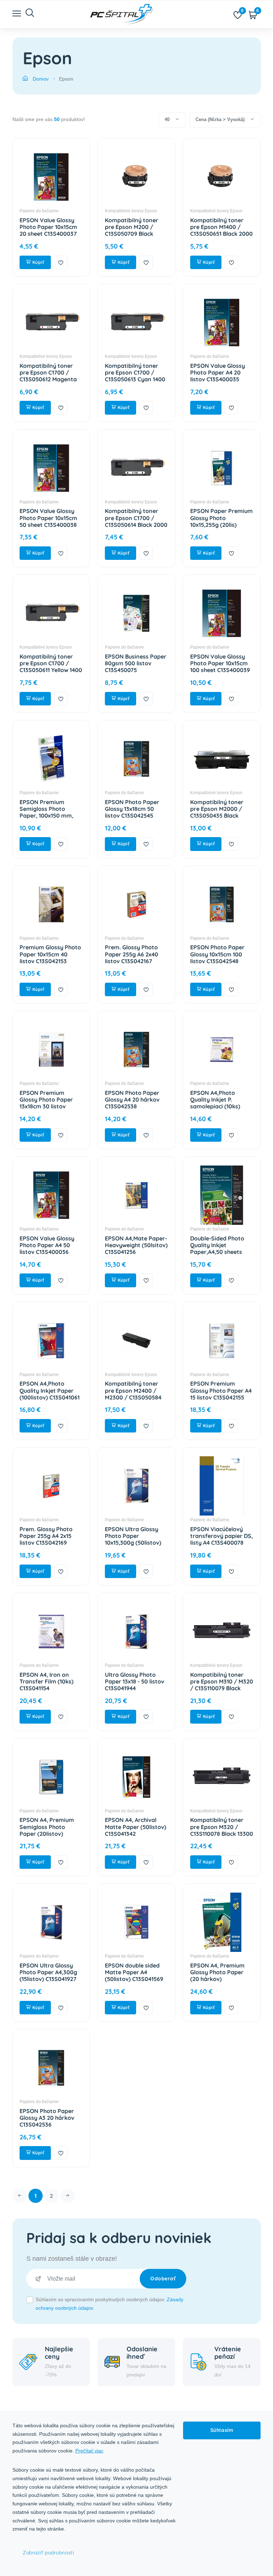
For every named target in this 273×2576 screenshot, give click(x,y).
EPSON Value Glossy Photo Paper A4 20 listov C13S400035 (218, 372)
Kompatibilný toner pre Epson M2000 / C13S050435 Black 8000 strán (217, 812)
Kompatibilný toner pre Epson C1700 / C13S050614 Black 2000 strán (136, 521)
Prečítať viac (89, 2451)
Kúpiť (38, 262)
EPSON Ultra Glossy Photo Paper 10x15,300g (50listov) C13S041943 (133, 1539)
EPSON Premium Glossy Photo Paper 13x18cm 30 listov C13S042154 (46, 1103)
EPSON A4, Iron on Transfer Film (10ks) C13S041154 (47, 1681)
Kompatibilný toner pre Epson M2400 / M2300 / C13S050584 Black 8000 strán (133, 1394)
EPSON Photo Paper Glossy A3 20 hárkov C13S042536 (47, 2118)
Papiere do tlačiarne (39, 211)
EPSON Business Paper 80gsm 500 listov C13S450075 (136, 663)
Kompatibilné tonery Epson (131, 211)
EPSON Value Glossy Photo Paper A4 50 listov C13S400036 (47, 1245)
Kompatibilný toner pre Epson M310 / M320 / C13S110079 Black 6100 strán (222, 1685)
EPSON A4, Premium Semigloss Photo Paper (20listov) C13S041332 (47, 1830)
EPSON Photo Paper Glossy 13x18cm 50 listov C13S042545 (132, 809)
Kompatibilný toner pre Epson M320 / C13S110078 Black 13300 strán (222, 1830)
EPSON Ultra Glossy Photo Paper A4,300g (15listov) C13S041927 (48, 1972)
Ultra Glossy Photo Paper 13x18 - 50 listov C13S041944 (135, 1681)
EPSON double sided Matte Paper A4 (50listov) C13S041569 (134, 1972)
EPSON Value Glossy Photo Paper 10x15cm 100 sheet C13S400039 (220, 663)
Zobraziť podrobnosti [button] (48, 2553)
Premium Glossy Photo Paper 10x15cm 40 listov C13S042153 (50, 954)
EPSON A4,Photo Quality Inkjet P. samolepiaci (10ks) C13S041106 (215, 1103)
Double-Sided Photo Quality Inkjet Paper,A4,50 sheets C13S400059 (217, 1249)
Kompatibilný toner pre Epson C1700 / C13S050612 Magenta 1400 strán (48, 376)
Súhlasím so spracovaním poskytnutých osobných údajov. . (109, 2304)
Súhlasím (222, 2430)
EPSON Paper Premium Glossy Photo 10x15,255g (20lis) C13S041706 (221, 521)
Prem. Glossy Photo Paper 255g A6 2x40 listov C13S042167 (132, 954)
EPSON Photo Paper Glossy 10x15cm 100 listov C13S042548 (217, 954)
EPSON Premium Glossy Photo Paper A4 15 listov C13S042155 (221, 1390)
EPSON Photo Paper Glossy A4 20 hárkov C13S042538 (132, 1099)
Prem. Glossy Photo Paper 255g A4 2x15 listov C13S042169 (46, 1536)
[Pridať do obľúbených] (61, 262)
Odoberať (163, 2278)
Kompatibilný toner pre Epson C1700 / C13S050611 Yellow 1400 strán (51, 667)
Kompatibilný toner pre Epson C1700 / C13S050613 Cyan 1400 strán (135, 376)
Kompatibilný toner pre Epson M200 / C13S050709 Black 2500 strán (132, 230)
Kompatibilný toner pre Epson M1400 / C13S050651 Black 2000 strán (221, 230)
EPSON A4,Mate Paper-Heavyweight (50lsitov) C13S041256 (136, 1245)
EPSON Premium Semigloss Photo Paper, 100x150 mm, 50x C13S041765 (46, 812)
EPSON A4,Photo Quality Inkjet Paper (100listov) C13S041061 (50, 1390)
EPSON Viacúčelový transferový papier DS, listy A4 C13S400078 (221, 1536)
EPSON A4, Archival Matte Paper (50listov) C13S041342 (136, 1827)
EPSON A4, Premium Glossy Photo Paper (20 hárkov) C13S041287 (217, 1976)
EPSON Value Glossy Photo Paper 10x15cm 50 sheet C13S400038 (48, 518)
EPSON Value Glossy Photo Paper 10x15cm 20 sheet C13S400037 (48, 227)
